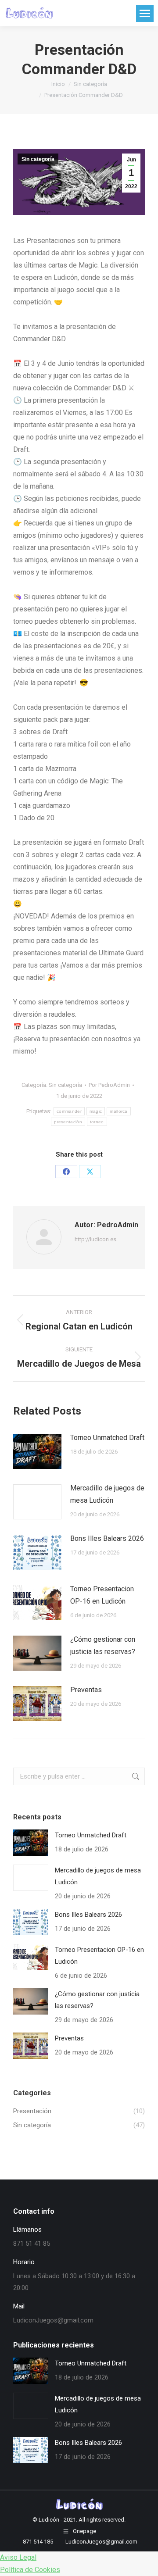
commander (69, 1111)
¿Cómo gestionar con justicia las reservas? (103, 1645)
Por (109, 1085)
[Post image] (37, 1451)
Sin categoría (38, 159)
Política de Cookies (30, 2570)
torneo (97, 1122)
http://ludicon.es (95, 1239)
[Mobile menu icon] (145, 13)
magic (96, 1111)
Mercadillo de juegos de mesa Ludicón (107, 1494)
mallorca (118, 1111)
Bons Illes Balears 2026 (107, 1538)
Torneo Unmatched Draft (107, 1438)
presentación (68, 1122)
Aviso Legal (18, 2557)
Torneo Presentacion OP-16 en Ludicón (102, 1595)
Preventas (86, 1690)
